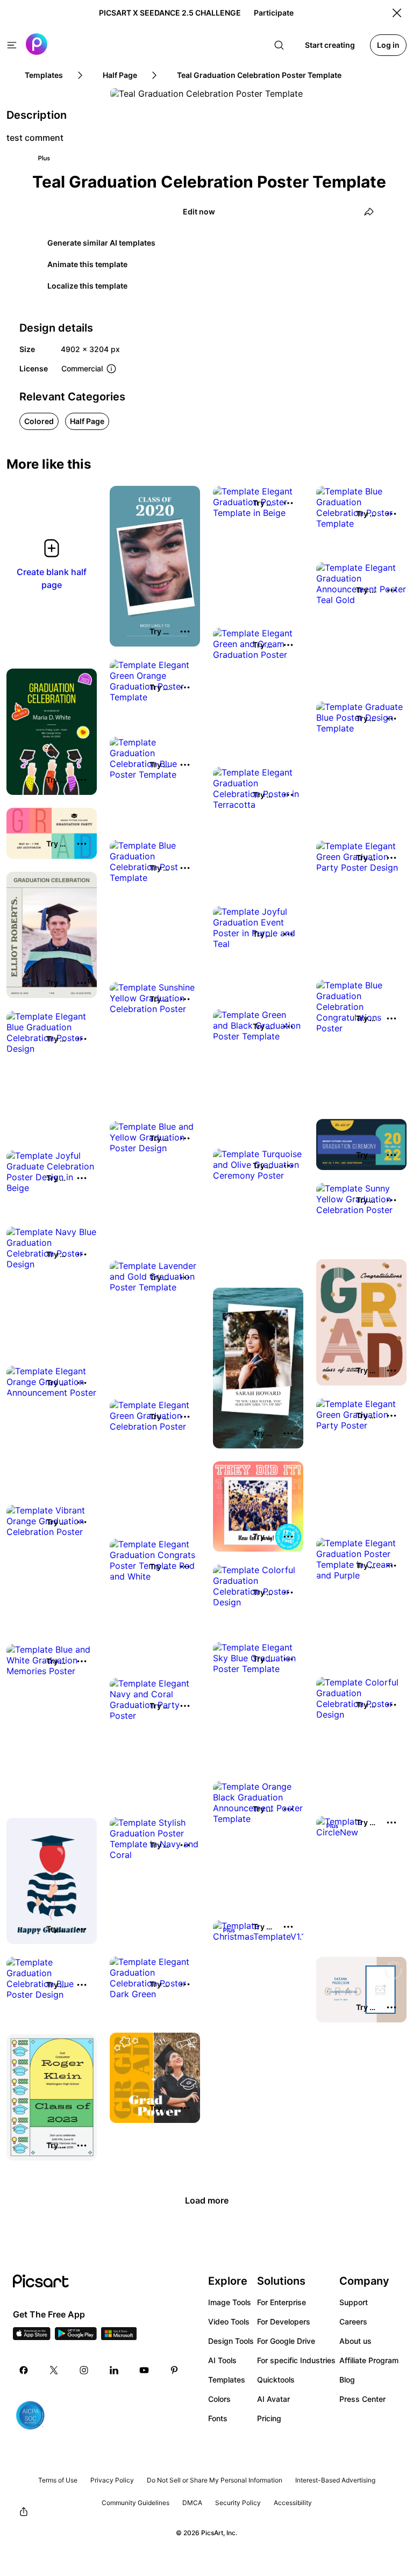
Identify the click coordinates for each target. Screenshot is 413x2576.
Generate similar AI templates (101, 243)
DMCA (192, 2503)
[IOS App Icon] (32, 2337)
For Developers (284, 2322)
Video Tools (229, 2322)
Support (354, 2302)
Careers (353, 2322)
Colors (219, 2399)
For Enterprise (282, 2302)
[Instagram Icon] (84, 2370)
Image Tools (230, 2302)
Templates (227, 2380)
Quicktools (276, 2380)
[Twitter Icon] (54, 2370)
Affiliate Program (369, 2360)
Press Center (362, 2399)
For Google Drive (286, 2341)
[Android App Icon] (76, 2337)
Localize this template (87, 286)
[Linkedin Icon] (114, 2370)
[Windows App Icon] (119, 2337)
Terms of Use (58, 2480)
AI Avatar (273, 2399)
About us (355, 2341)
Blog (347, 2380)
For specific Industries (296, 2360)
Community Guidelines (136, 2503)
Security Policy (238, 2503)
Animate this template (87, 264)
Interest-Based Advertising (335, 2480)
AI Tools (222, 2360)
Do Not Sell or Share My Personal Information (215, 2480)
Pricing (269, 2418)
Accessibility (293, 2503)
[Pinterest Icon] (174, 2370)
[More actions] (185, 632)
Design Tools (231, 2341)
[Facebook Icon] (24, 2370)
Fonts (218, 2418)
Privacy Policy (112, 2480)
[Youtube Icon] (144, 2370)
